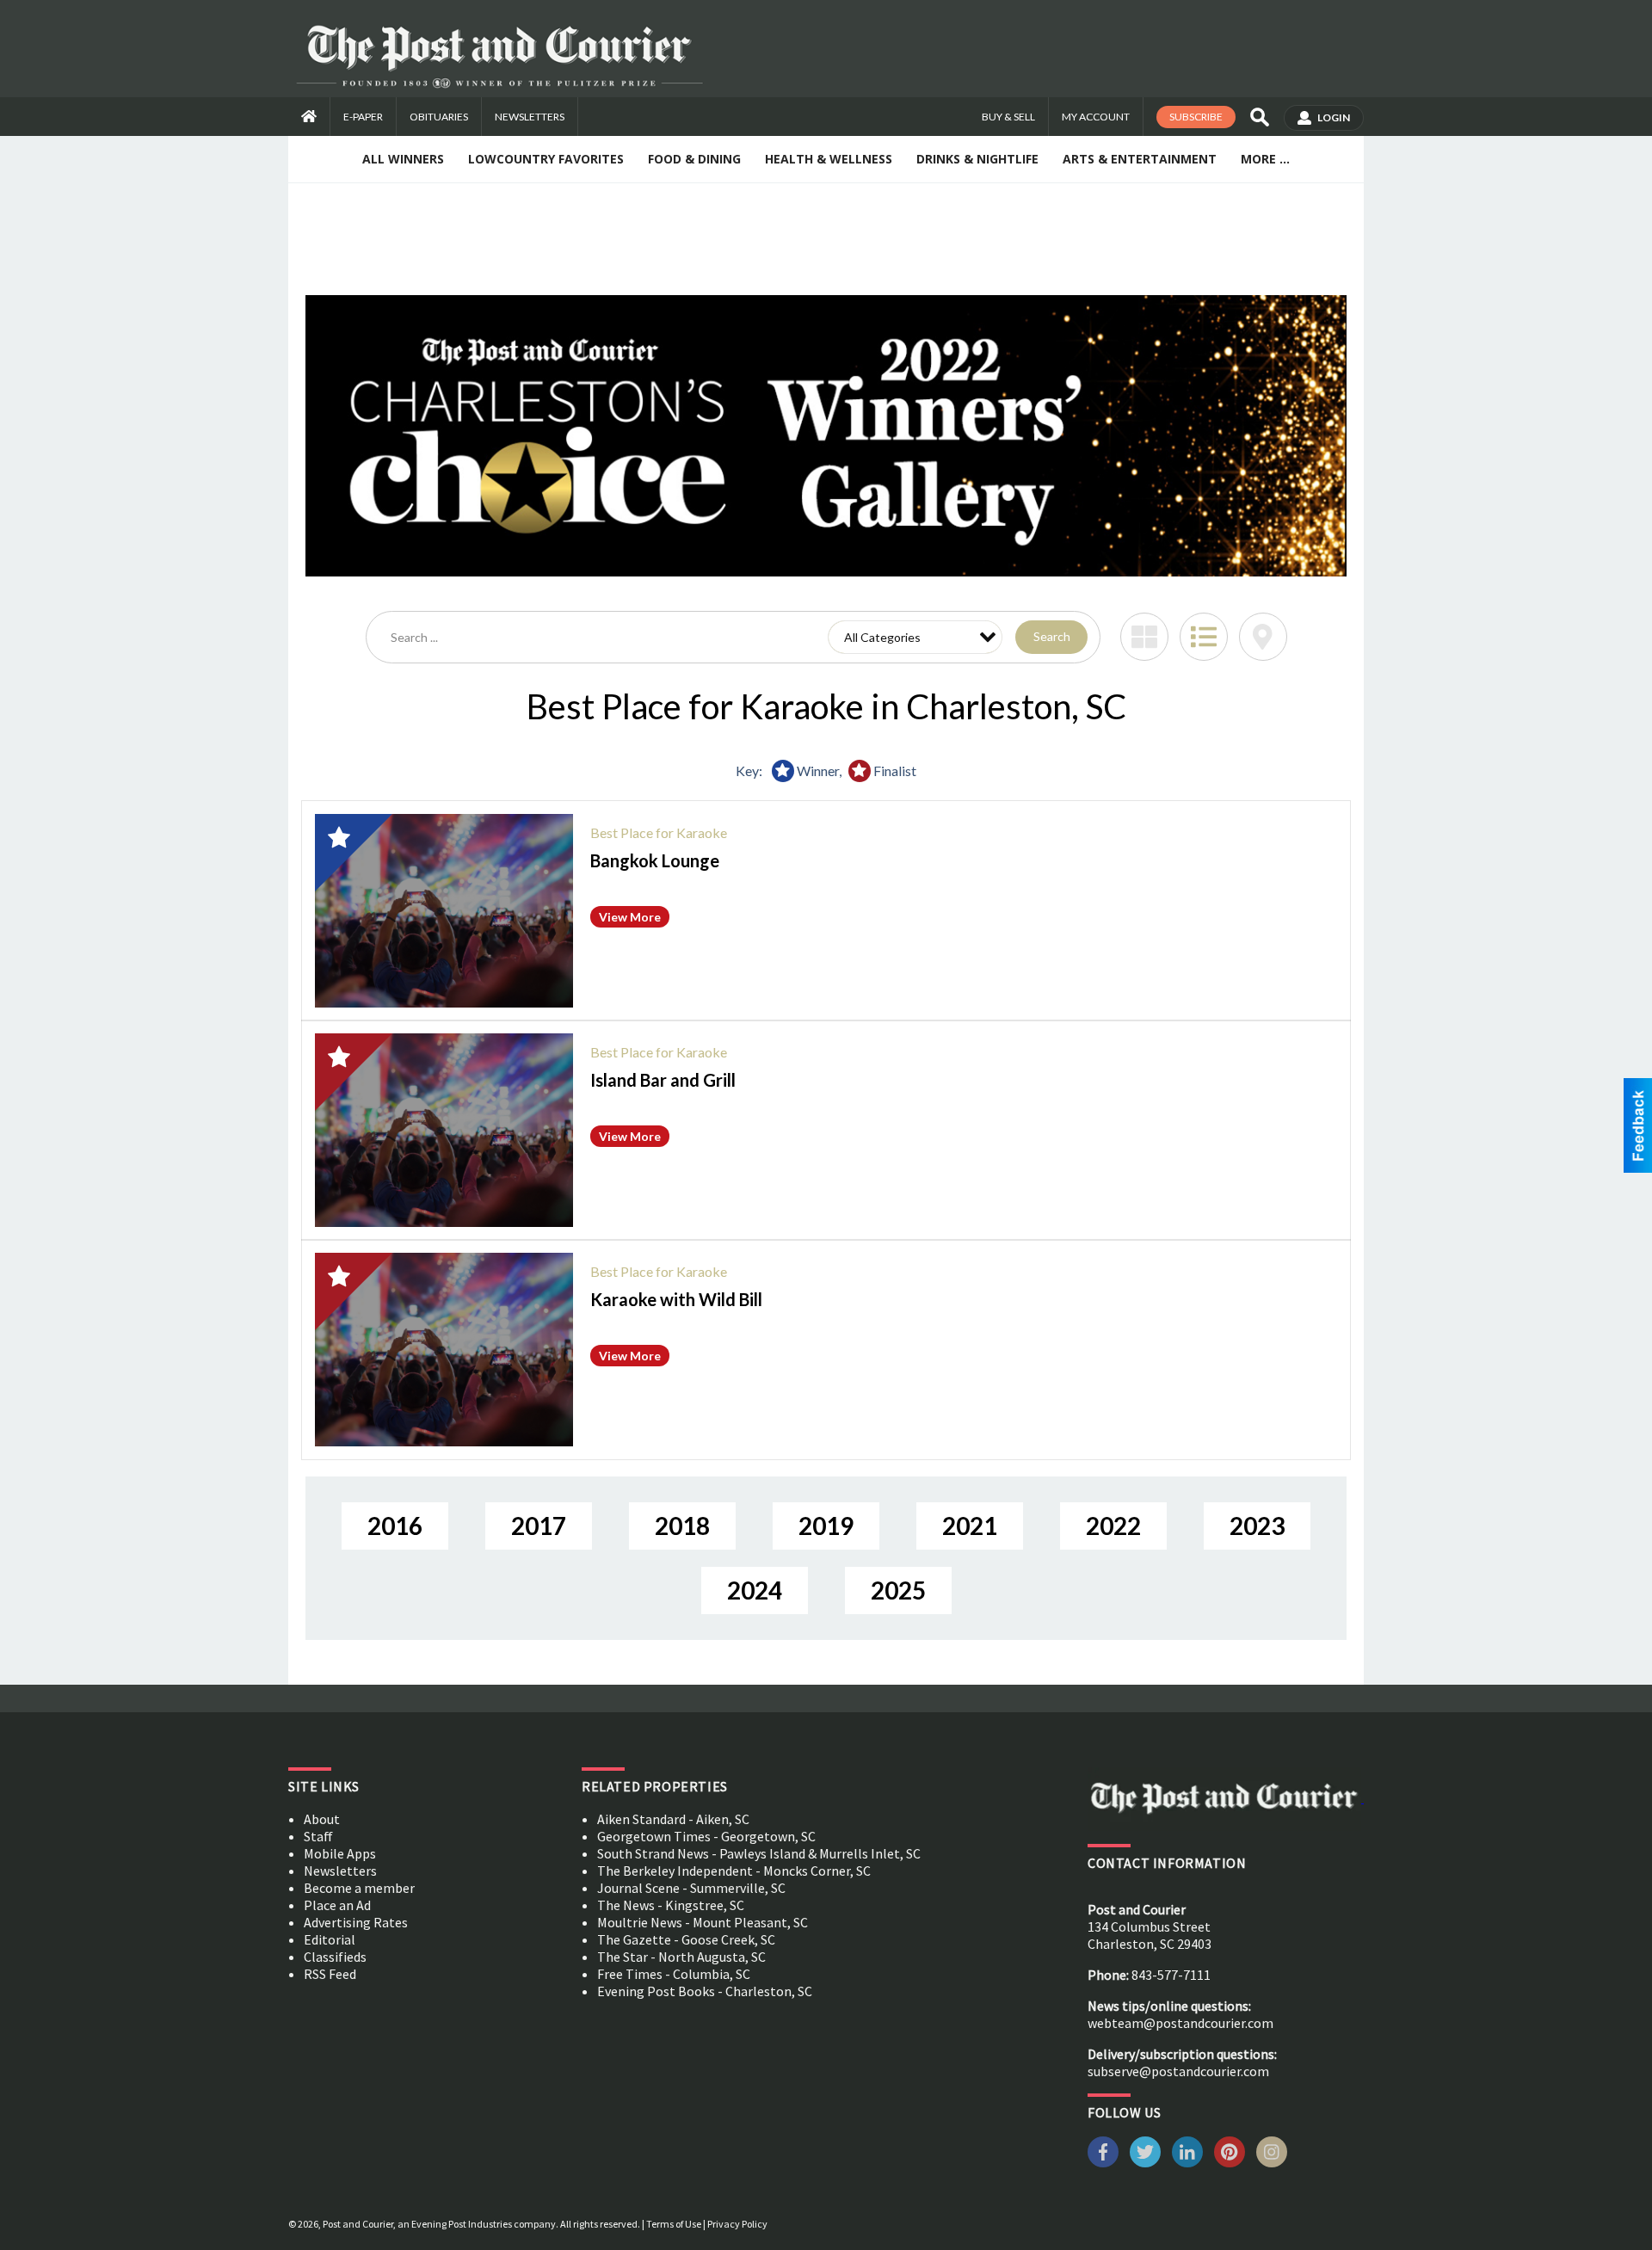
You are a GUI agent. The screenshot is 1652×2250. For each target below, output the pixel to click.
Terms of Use (674, 2224)
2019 (826, 1526)
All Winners (403, 159)
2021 (970, 1526)
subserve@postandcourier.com (1178, 2071)
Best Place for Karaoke (659, 832)
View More (630, 917)
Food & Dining (694, 159)
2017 (539, 1526)
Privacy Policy (737, 2224)
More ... (1265, 159)
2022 (1113, 1526)
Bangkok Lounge (655, 860)
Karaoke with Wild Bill (676, 1299)
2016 (395, 1526)
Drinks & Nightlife (977, 159)
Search (1052, 636)
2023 (1257, 1526)
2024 (755, 1590)
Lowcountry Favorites (546, 159)
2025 (898, 1590)
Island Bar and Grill (663, 1080)
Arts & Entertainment (1140, 159)
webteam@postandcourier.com (1180, 2023)
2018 (682, 1526)
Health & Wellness (829, 159)
